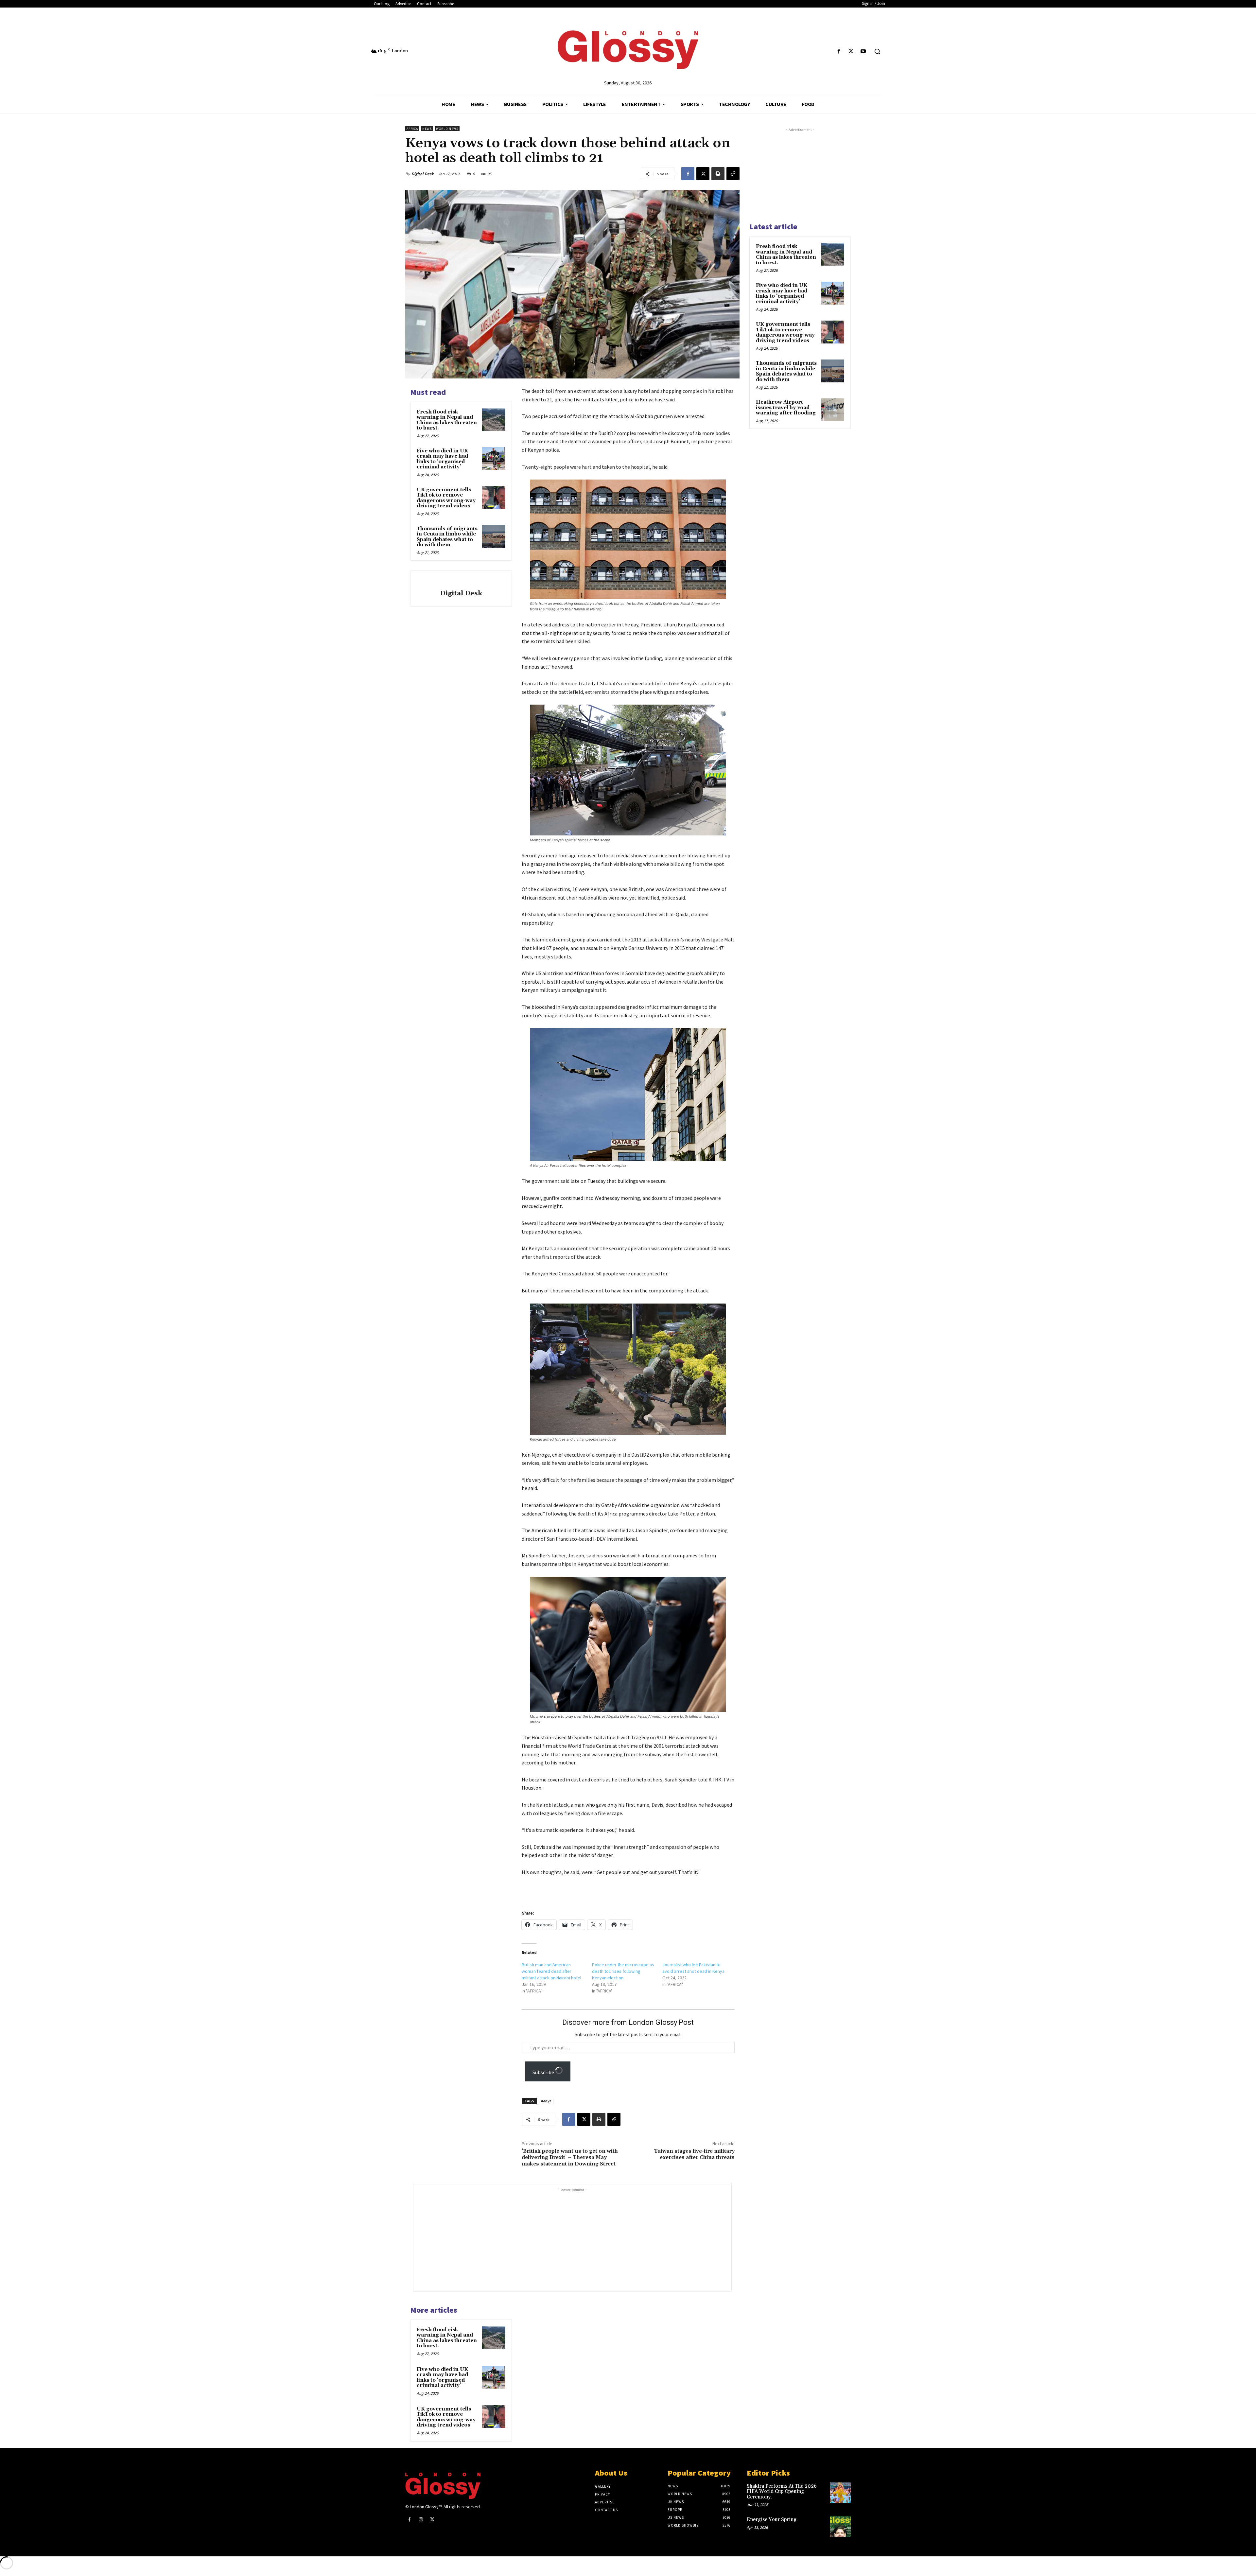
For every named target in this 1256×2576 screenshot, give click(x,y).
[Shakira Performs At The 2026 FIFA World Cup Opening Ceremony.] (840, 2493)
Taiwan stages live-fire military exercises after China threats (694, 2154)
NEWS (427, 129)
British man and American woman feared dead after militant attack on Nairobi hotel (551, 1971)
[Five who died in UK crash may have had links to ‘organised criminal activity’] (494, 459)
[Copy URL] (733, 174)
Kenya (546, 2101)
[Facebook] (839, 52)
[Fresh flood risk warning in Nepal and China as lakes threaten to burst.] (494, 420)
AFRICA (412, 129)
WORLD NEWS (447, 129)
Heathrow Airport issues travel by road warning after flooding (786, 408)
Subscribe (544, 2072)
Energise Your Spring (772, 2520)
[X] (851, 52)
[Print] (718, 174)
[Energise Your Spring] (840, 2526)
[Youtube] (863, 52)
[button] (877, 51)
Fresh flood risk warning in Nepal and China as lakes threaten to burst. (447, 420)
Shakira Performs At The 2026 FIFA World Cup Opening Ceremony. (782, 2492)
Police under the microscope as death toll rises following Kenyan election (623, 1971)
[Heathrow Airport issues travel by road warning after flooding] (833, 410)
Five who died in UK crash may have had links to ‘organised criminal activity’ (442, 459)
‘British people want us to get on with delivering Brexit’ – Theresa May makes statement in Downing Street (570, 2157)
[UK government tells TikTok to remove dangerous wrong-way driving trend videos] (494, 498)
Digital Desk (423, 174)
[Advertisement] (585, 2239)
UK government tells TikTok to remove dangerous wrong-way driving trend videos (446, 498)
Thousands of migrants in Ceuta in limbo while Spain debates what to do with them (447, 537)
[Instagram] (421, 2520)
